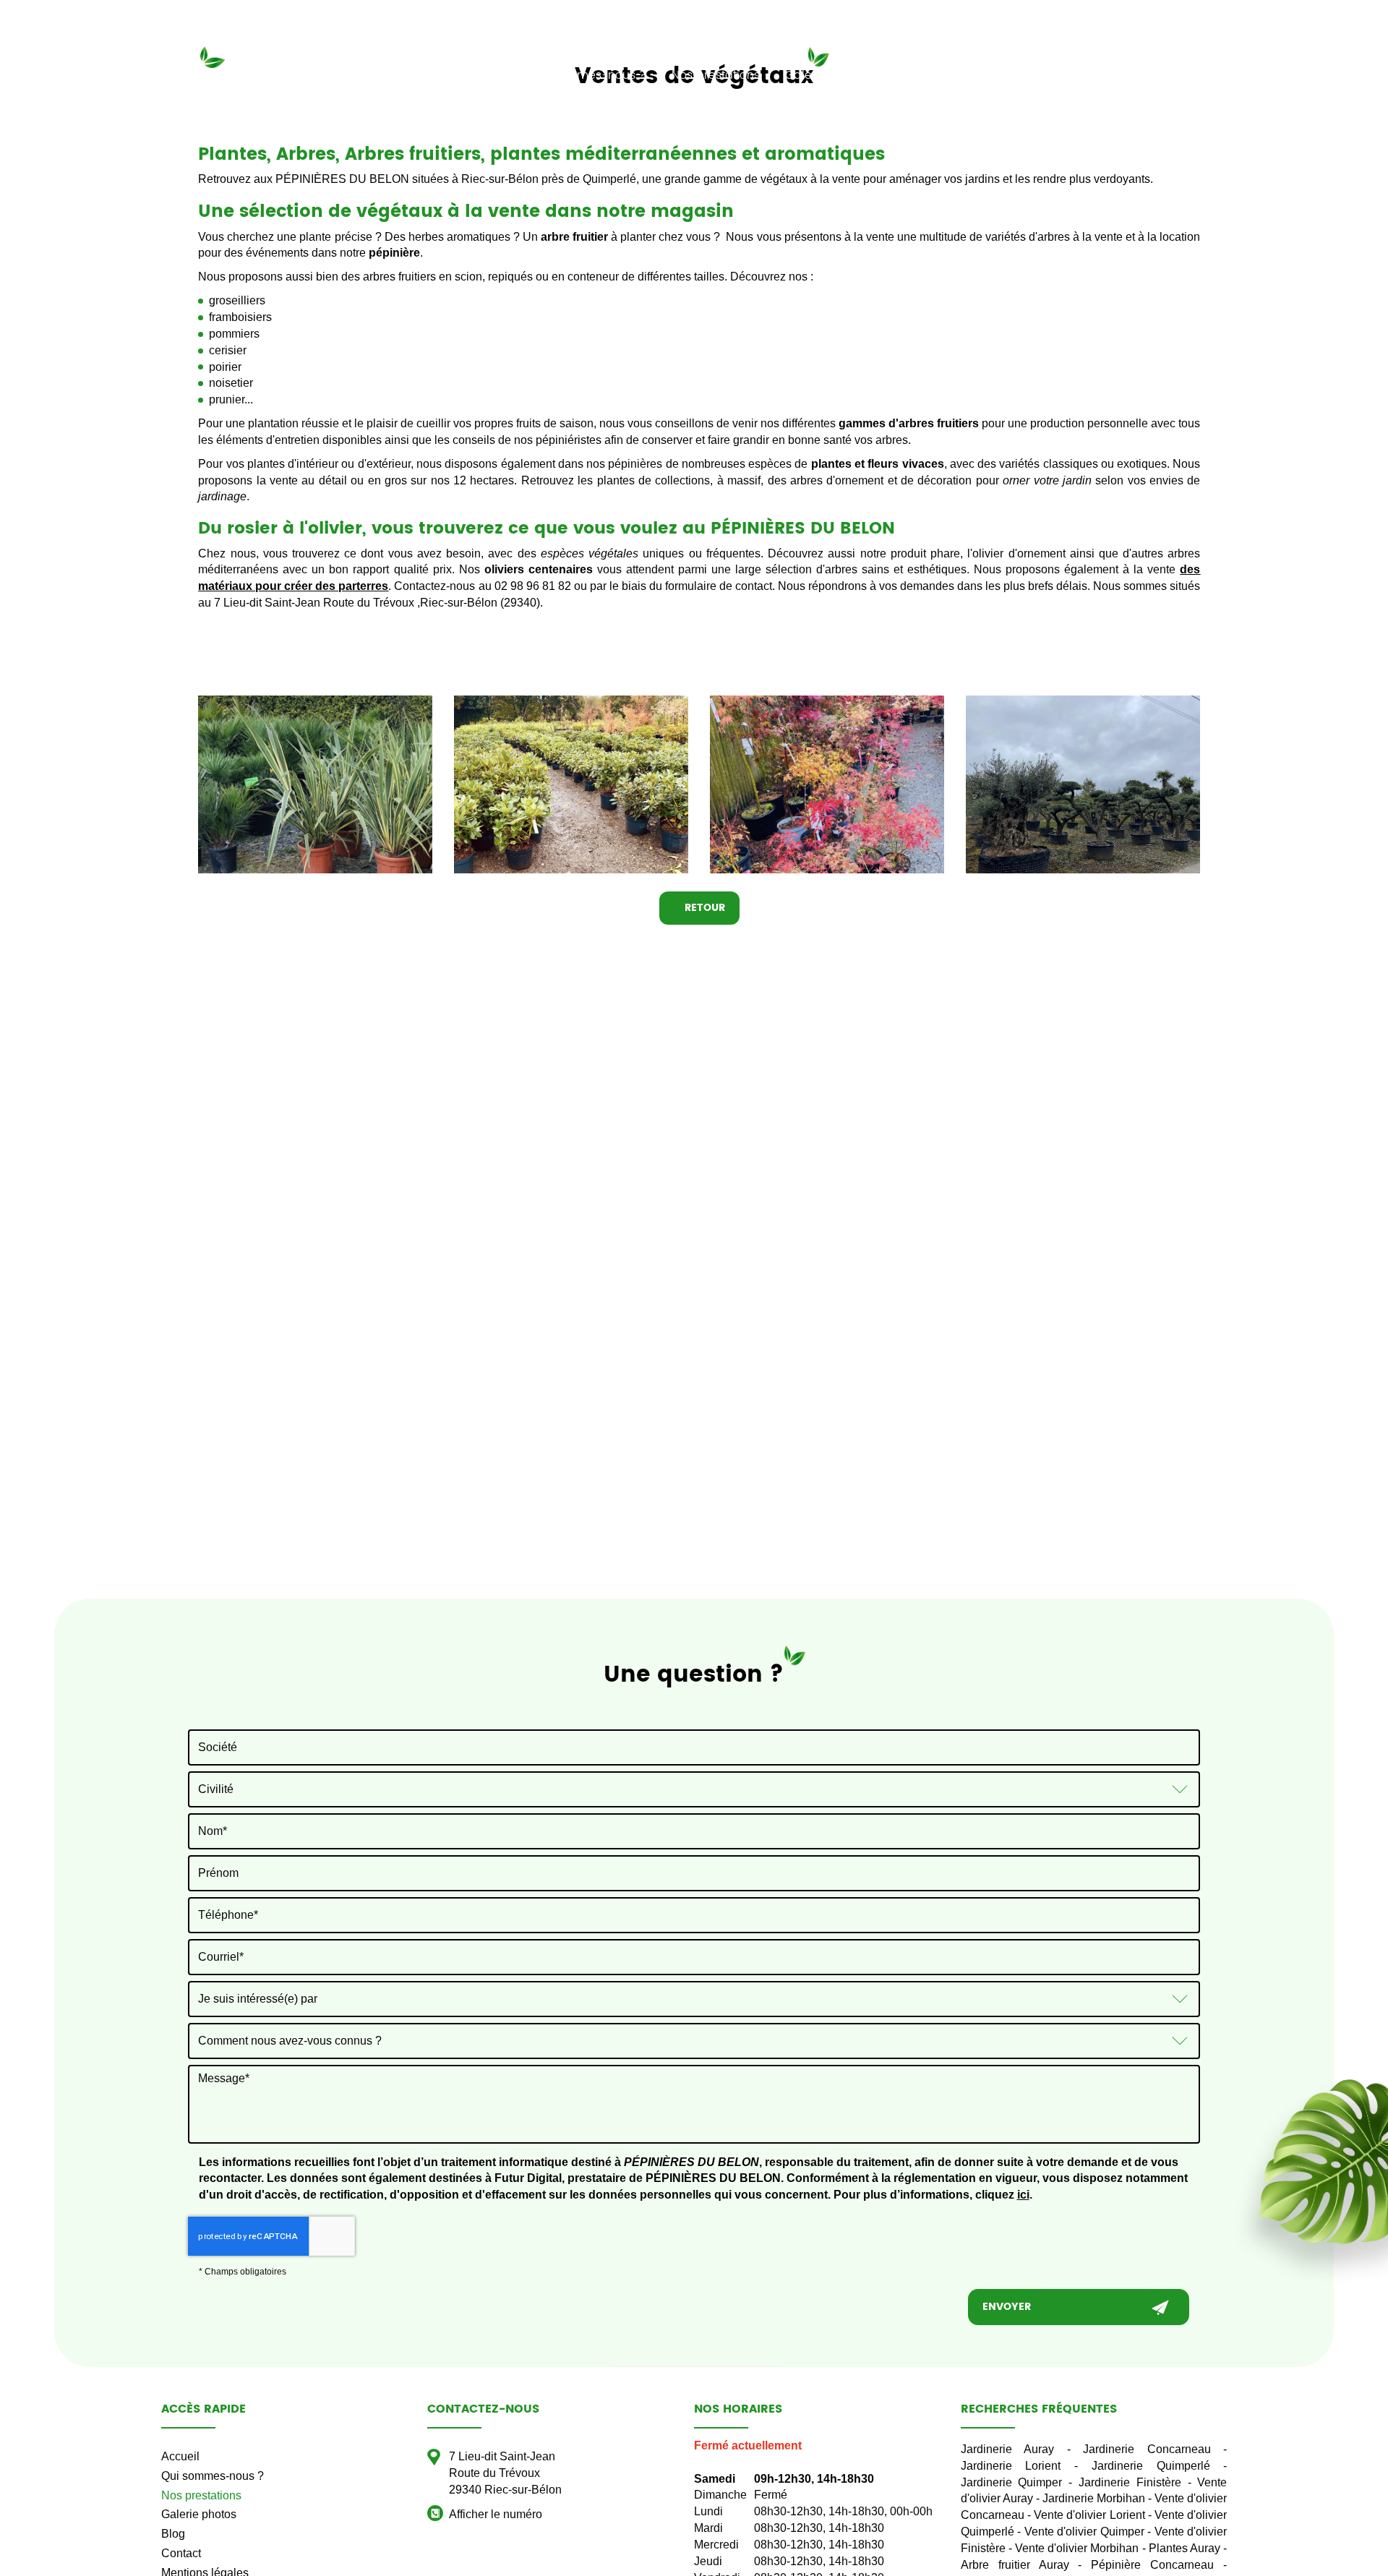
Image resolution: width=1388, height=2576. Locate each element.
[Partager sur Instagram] (1246, 73)
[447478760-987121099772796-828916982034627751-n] (315, 784)
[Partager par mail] (1272, 73)
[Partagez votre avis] (1298, 73)
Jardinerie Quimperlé (1151, 2466)
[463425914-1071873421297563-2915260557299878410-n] (1083, 784)
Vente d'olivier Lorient (1089, 2515)
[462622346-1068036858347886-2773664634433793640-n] (827, 784)
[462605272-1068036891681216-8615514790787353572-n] (571, 784)
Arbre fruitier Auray (1015, 2565)
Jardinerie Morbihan (1094, 2498)
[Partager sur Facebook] (1220, 73)
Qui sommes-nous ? (588, 75)
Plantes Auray (1184, 2548)
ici (1023, 2195)
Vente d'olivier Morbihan (1077, 2548)
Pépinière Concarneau (1152, 2565)
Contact (968, 75)
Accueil (483, 75)
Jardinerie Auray (1008, 2449)
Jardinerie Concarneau (1147, 2449)
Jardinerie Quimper (1012, 2482)
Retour (703, 908)
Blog (907, 75)
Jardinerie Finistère (1130, 2482)
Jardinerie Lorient (1011, 2466)
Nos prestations (716, 75)
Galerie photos (827, 75)
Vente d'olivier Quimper (1084, 2532)
